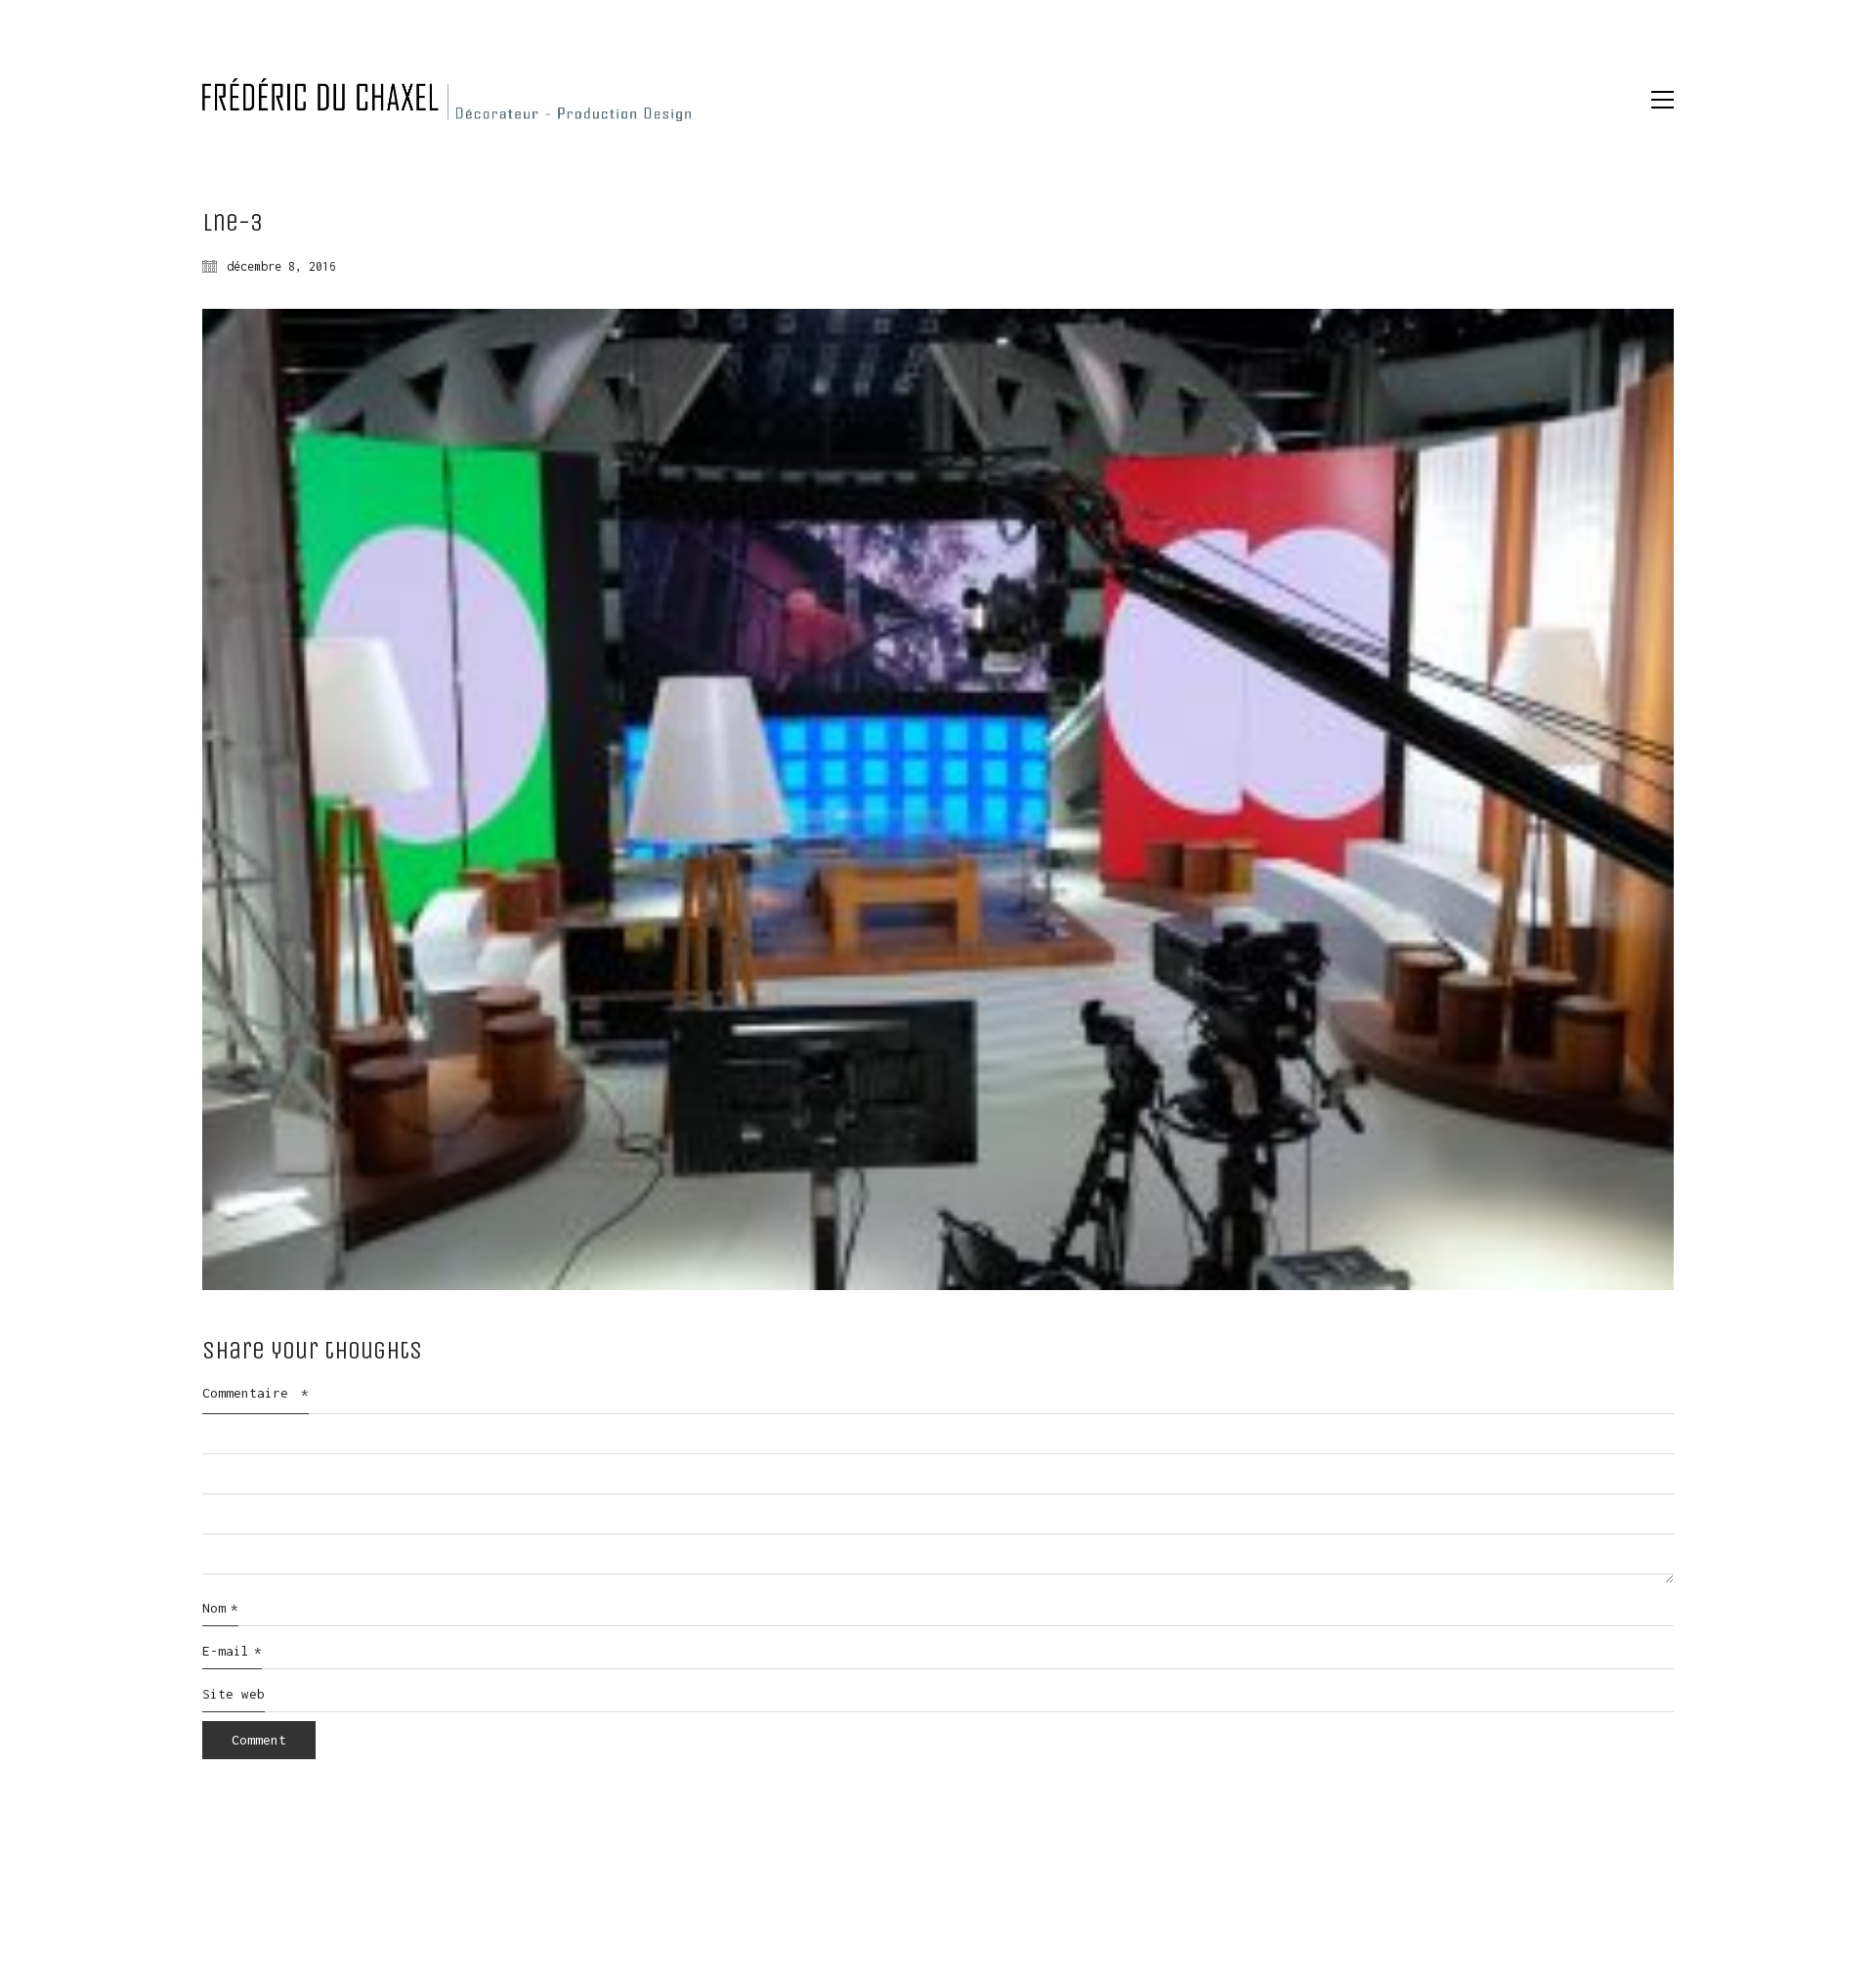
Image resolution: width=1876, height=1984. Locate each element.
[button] (1663, 100)
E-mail (232, 1651)
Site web (234, 1694)
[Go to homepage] (447, 100)
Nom (220, 1608)
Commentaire (256, 1393)
